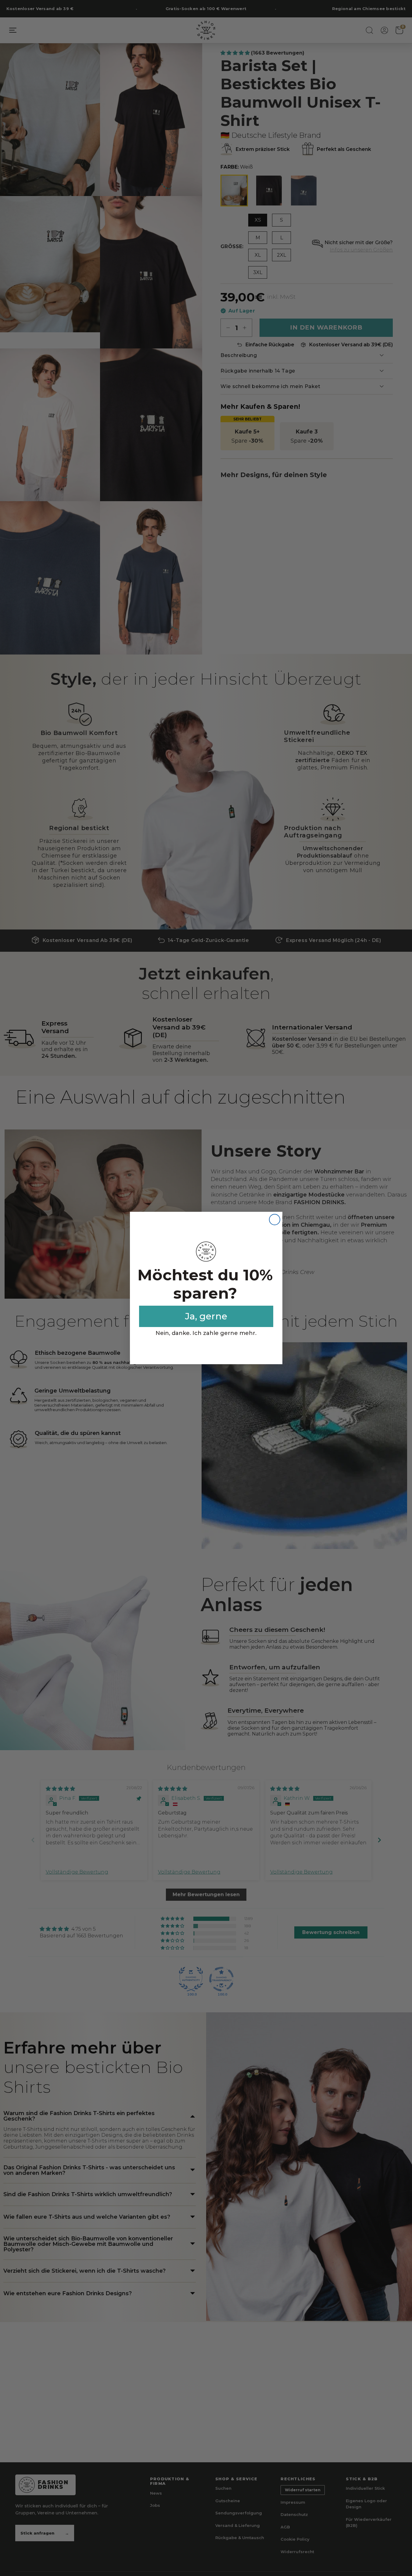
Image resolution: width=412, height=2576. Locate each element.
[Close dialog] (275, 1220)
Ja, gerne (206, 1316)
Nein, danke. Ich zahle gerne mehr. (206, 1333)
